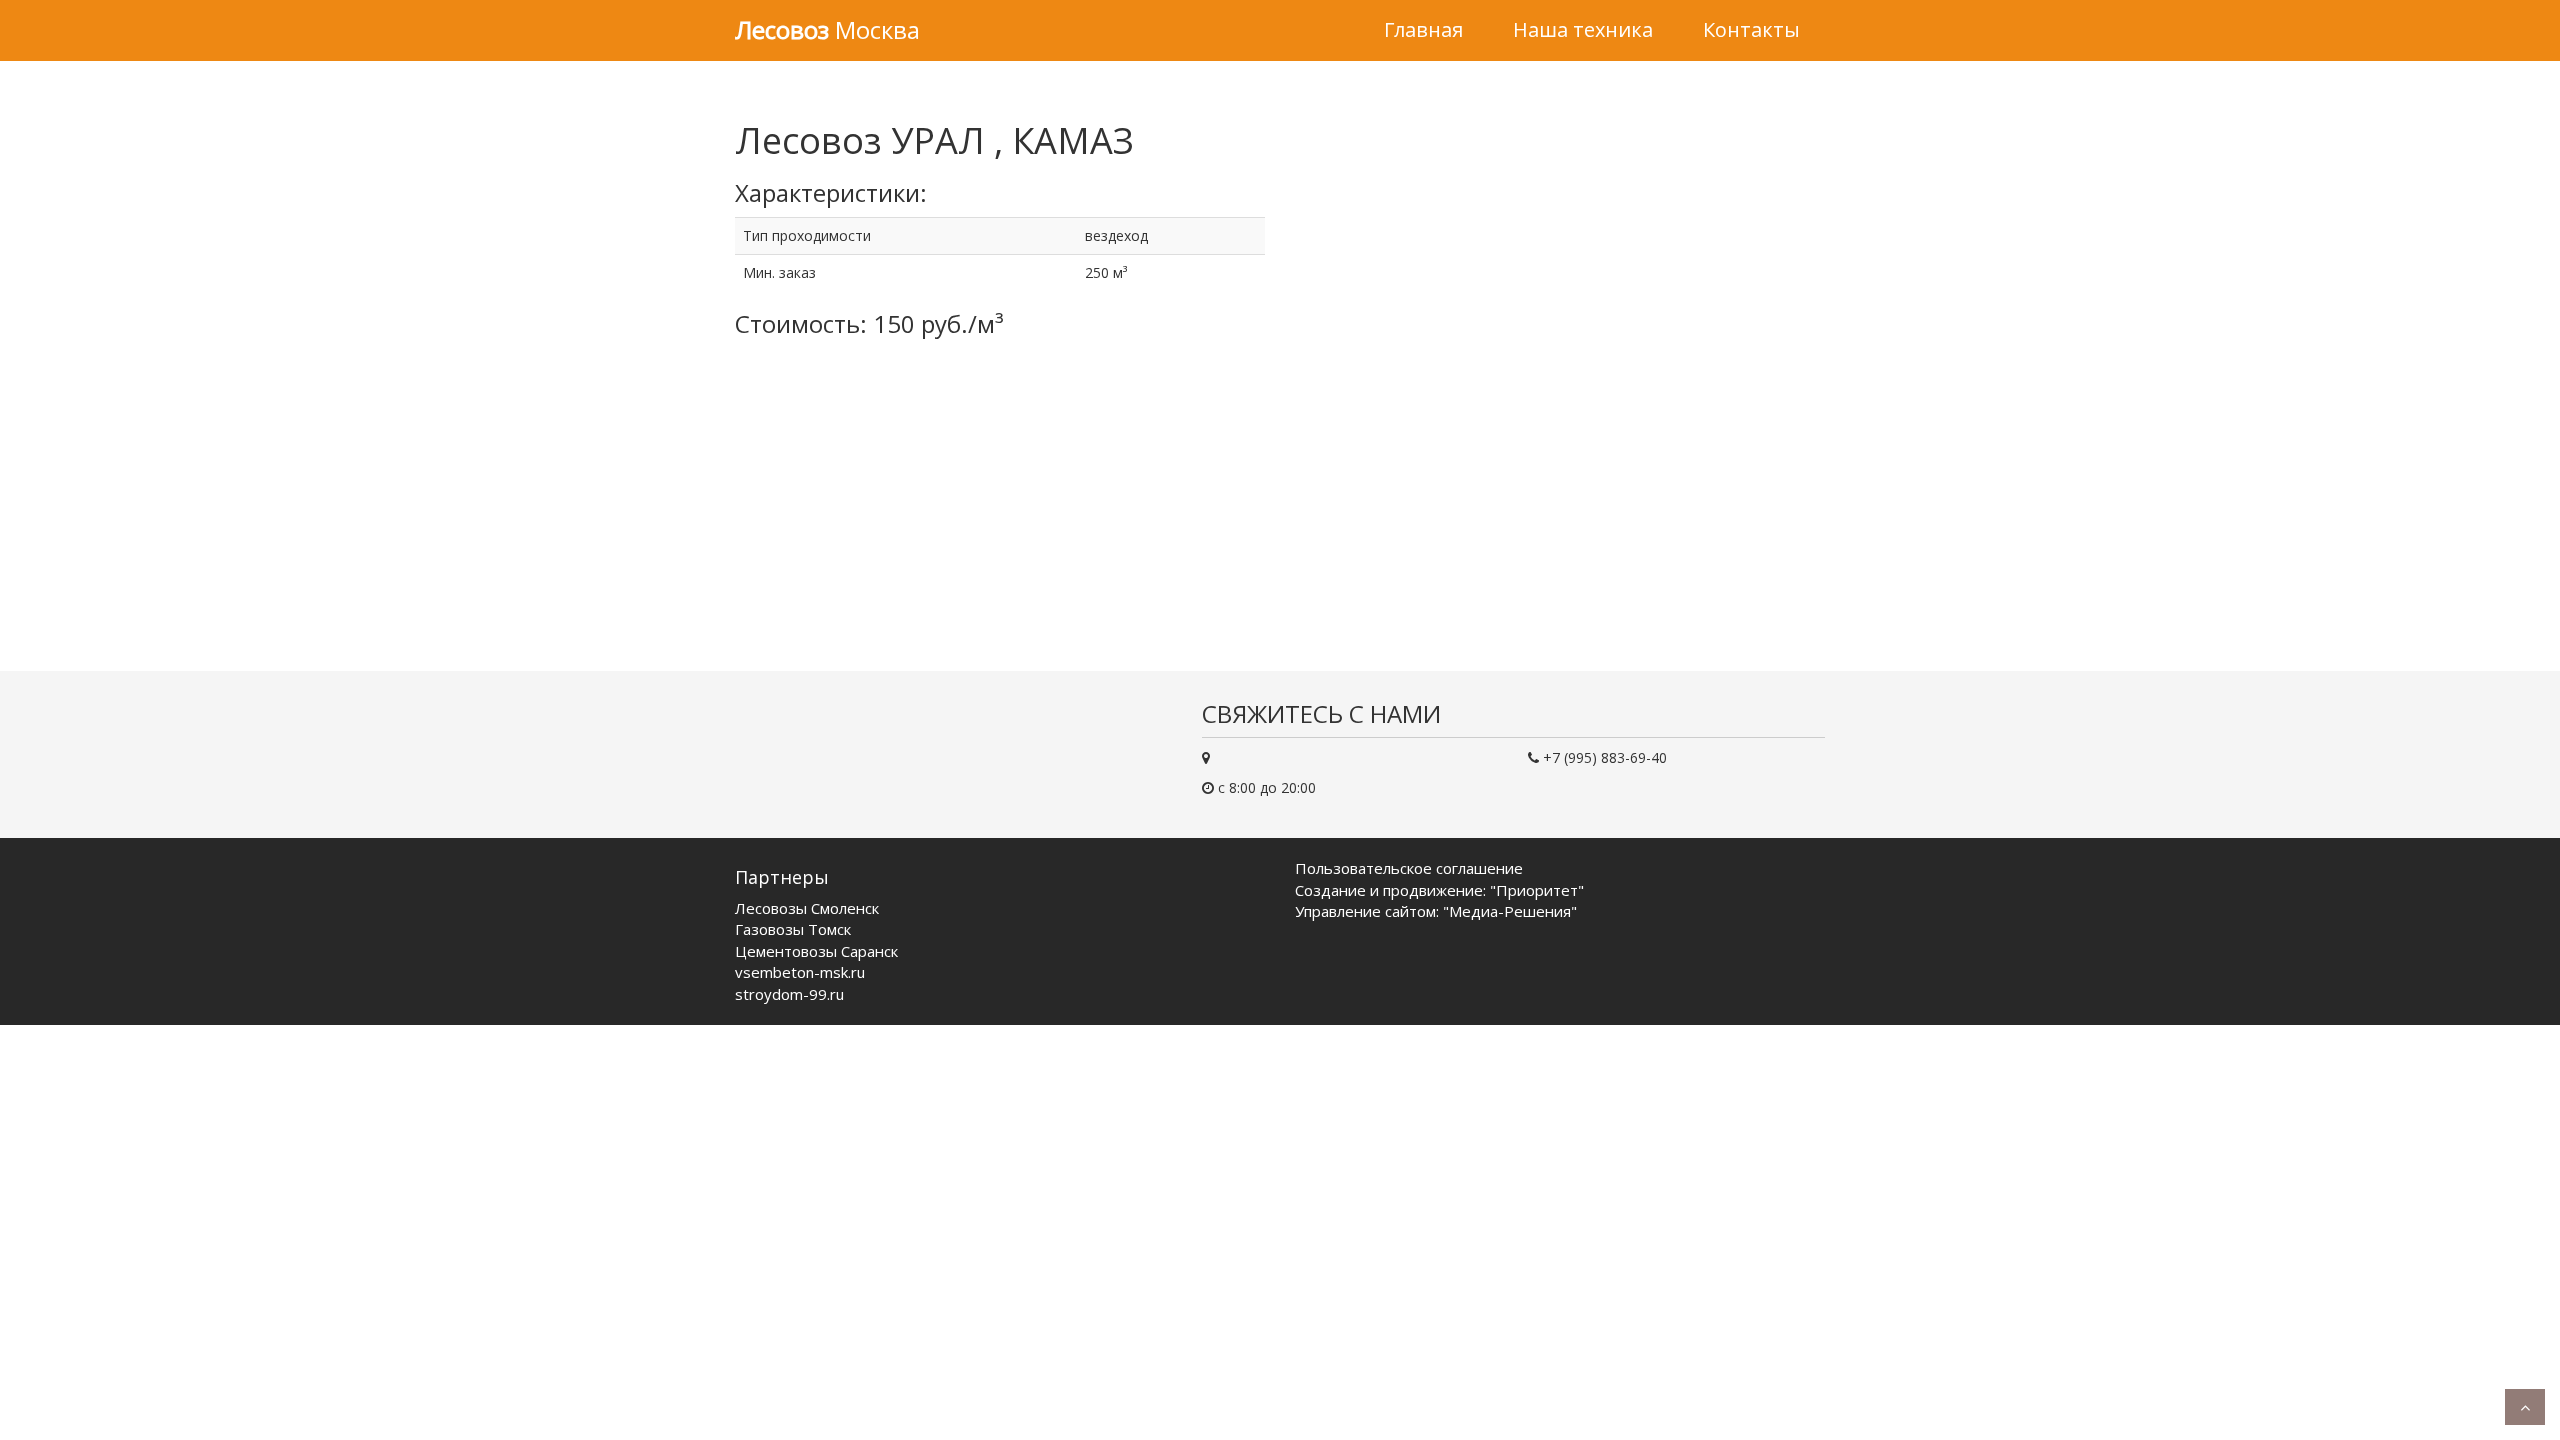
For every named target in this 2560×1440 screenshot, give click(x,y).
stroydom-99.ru (789, 994)
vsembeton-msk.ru (800, 972)
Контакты (1751, 29)
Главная (1423, 29)
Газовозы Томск (793, 929)
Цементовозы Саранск (816, 951)
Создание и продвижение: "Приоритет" (1439, 890)
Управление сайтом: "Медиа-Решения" (1436, 911)
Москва (827, 29)
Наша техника (1583, 29)
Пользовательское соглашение (1409, 868)
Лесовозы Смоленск (807, 908)
